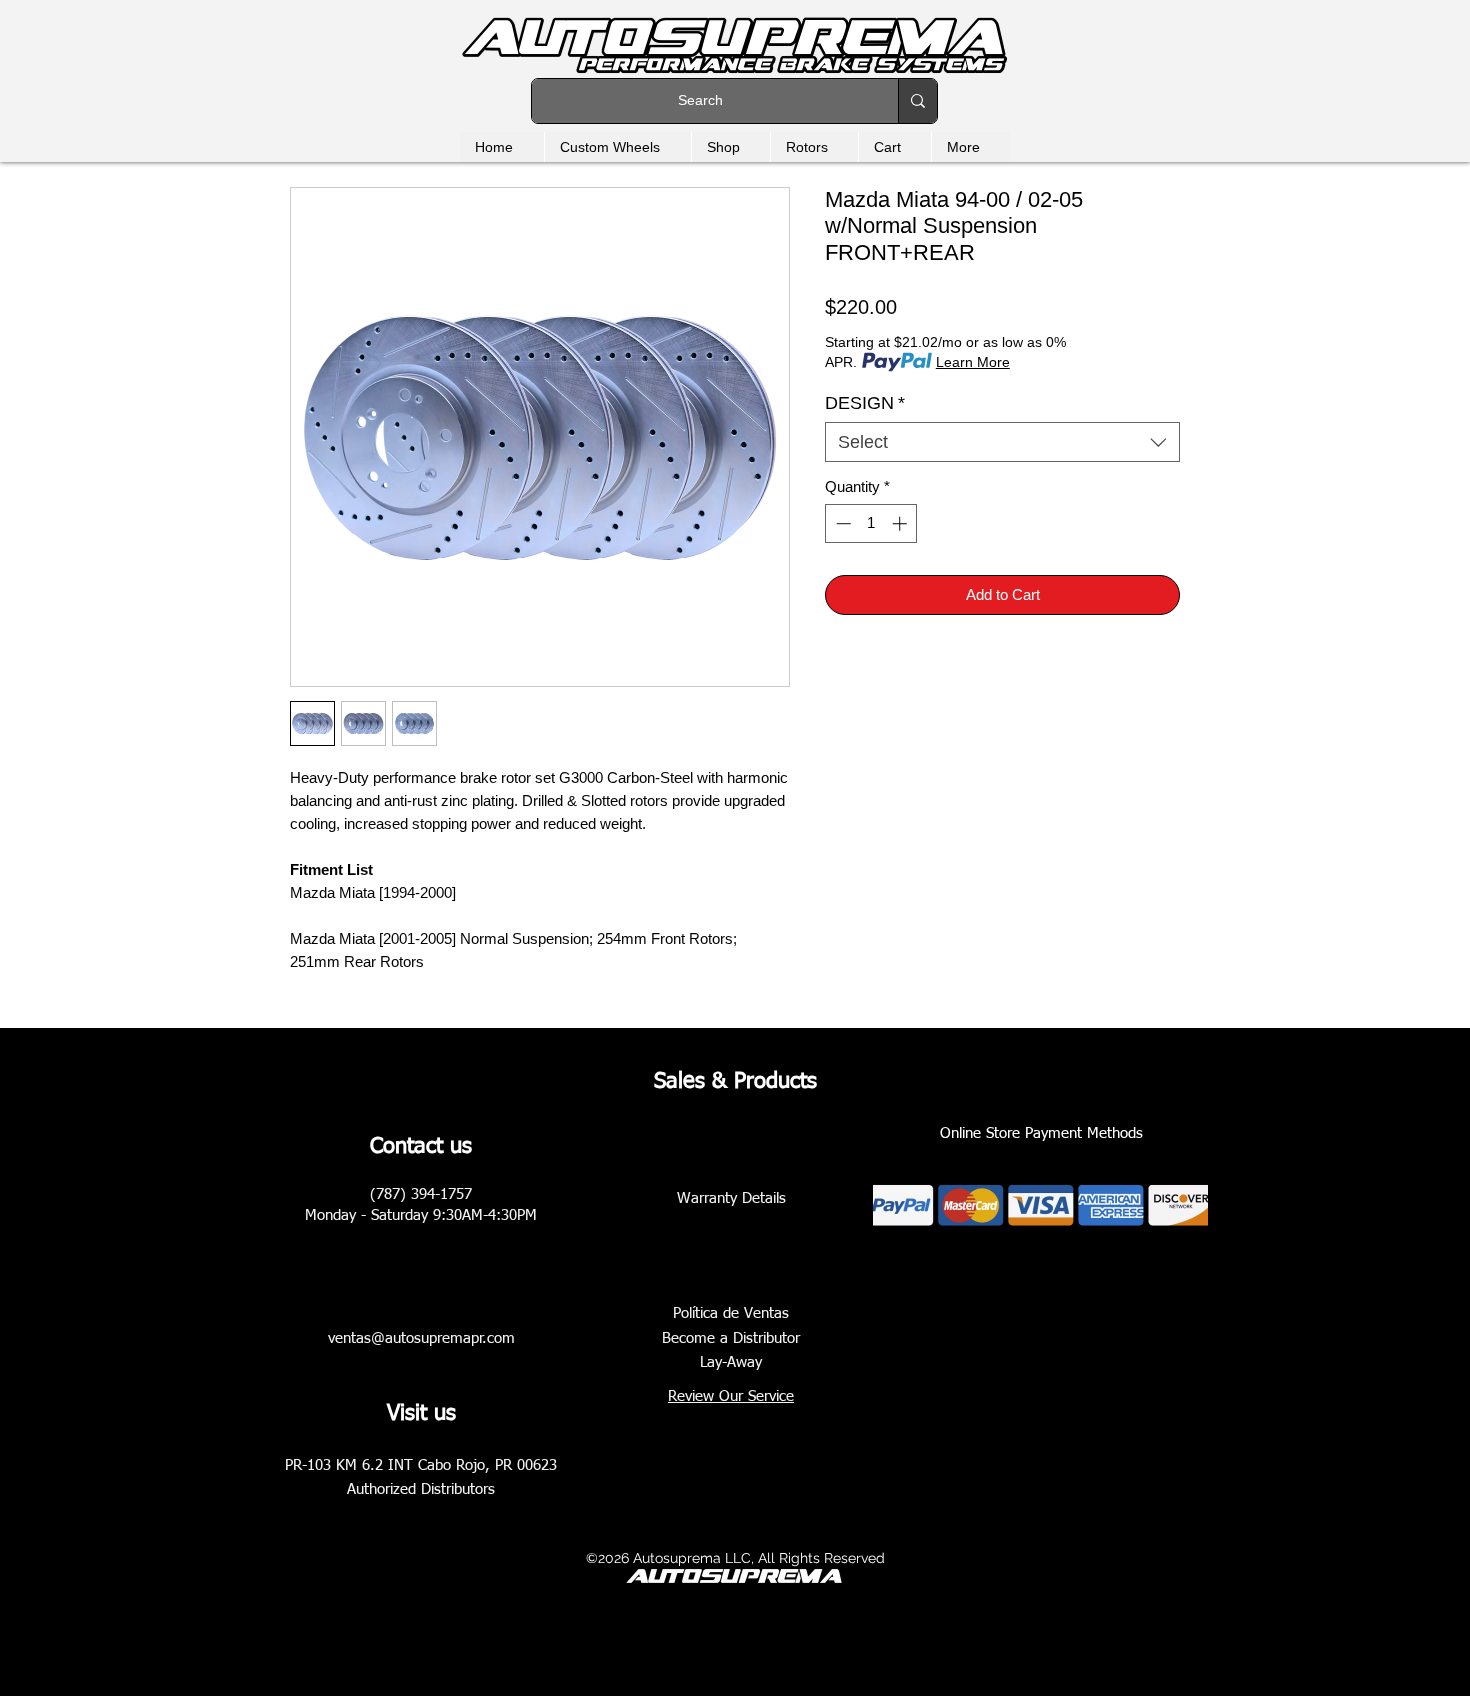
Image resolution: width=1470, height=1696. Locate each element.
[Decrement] (841, 523)
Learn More (973, 362)
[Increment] (901, 523)
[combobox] (1002, 442)
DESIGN (865, 403)
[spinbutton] (871, 523)
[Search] (917, 101)
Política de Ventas (731, 1313)
